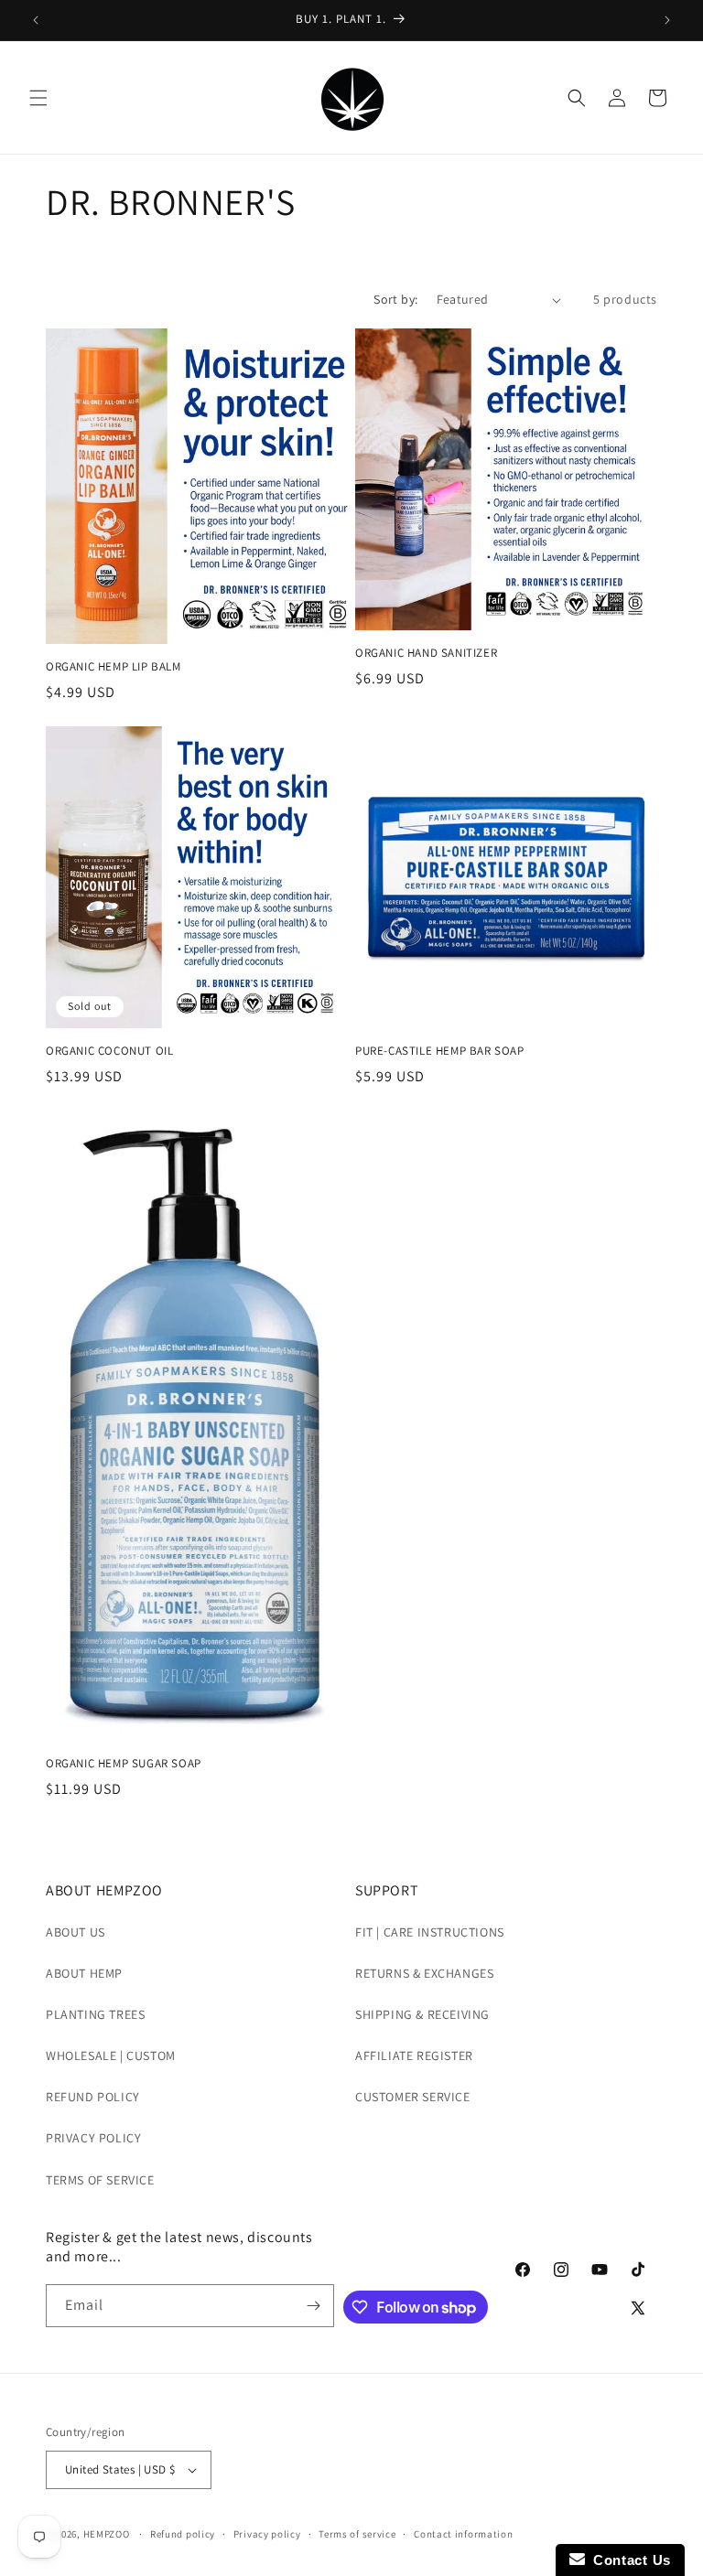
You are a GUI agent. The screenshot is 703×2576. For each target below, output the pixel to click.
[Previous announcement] (36, 20)
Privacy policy (267, 2534)
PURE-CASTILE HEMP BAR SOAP (440, 1051)
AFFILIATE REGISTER (414, 2055)
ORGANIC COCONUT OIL (109, 1051)
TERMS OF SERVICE (100, 2180)
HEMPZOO (107, 2534)
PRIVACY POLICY (93, 2138)
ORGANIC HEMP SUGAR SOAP (124, 1764)
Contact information (463, 2534)
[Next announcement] (667, 20)
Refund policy (183, 2534)
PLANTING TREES (95, 2014)
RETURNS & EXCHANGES (424, 1973)
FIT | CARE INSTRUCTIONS (430, 1932)
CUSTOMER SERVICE (413, 2097)
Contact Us (628, 2560)
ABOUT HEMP (84, 1973)
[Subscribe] (313, 2306)
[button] (38, 98)
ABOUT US (76, 1932)
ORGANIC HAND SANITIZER (426, 653)
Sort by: (395, 299)
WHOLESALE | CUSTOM (111, 2055)
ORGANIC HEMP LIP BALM (114, 667)
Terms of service (357, 2534)
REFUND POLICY (93, 2097)
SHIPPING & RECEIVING (422, 2014)
